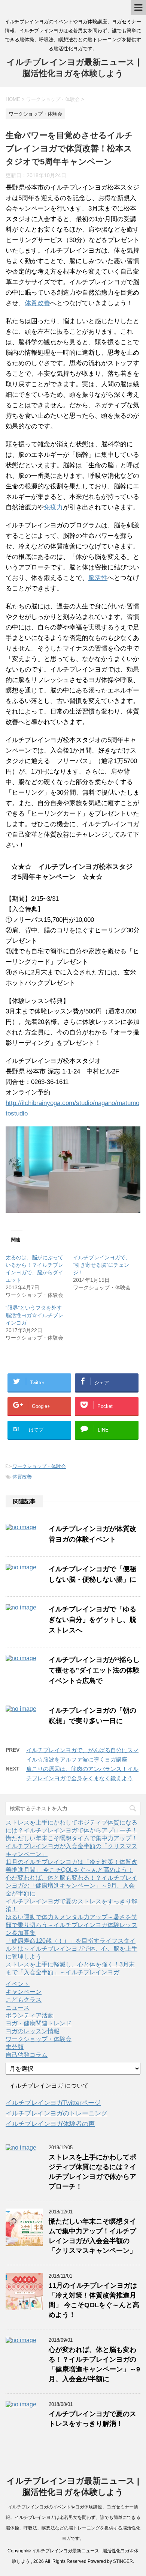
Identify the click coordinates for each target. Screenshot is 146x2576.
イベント (18, 1984)
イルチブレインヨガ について (49, 2086)
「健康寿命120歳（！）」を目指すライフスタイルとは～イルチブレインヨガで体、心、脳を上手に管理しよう (72, 1949)
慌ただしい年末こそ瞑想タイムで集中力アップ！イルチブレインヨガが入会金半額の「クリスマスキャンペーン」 (72, 1846)
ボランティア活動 (30, 2015)
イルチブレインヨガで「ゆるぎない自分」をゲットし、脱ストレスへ (92, 1620)
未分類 (15, 2047)
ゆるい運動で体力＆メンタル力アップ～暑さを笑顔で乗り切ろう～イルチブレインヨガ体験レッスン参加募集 (72, 1925)
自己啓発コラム (27, 2055)
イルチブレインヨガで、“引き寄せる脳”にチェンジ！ (102, 1265)
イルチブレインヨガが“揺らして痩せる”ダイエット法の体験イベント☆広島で (94, 1670)
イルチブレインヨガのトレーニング (57, 2113)
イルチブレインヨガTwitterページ (53, 2103)
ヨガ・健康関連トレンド (39, 2023)
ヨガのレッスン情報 (33, 2031)
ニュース (18, 2008)
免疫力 (53, 507)
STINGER (123, 2561)
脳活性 (98, 578)
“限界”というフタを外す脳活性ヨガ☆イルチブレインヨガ (34, 1315)
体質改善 (37, 303)
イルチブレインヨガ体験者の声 (50, 2124)
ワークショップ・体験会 (39, 1466)
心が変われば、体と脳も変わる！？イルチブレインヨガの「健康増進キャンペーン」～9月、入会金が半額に (72, 1886)
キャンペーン (24, 1992)
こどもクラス (24, 2000)
